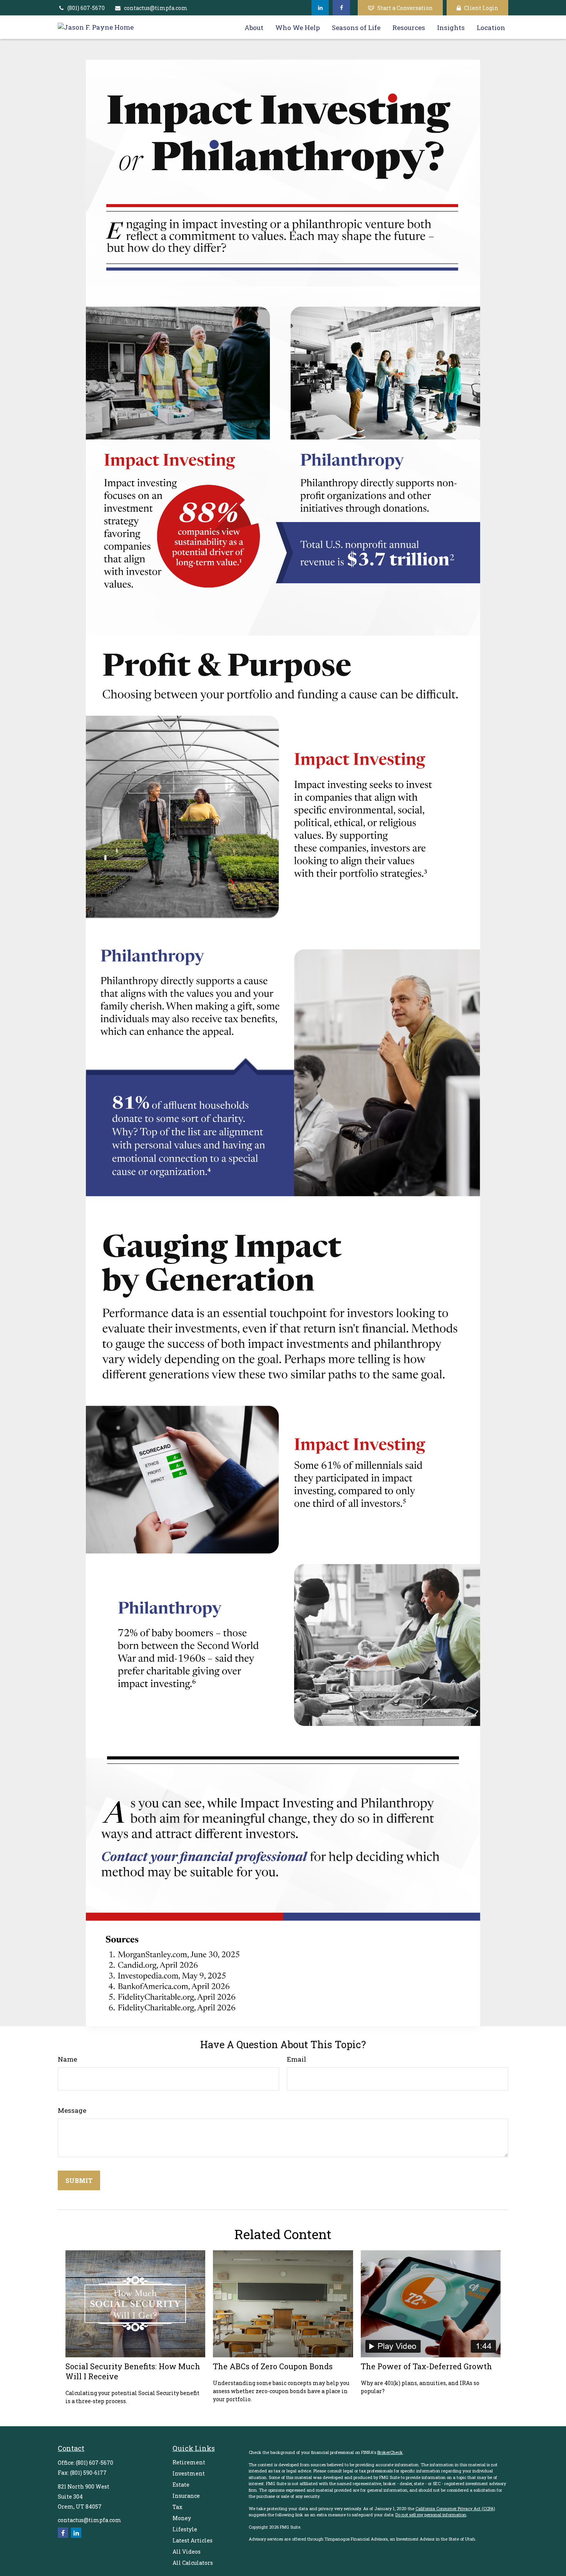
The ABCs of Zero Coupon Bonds (273, 2366)
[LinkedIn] (320, 8)
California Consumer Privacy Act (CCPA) (455, 2508)
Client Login (481, 8)
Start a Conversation (405, 8)
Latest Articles (193, 2540)
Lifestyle (185, 2529)
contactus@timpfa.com (156, 8)
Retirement (189, 2462)
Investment (189, 2473)
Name (67, 2059)
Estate (181, 2485)
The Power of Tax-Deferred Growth (426, 2366)
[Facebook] (341, 8)
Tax (178, 2507)
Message (72, 2110)
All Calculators (193, 2563)
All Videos (187, 2552)
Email (296, 2059)
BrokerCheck (390, 2452)
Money (182, 2518)
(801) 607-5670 (86, 8)
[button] (254, 27)
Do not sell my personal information (431, 2515)
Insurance (186, 2496)
